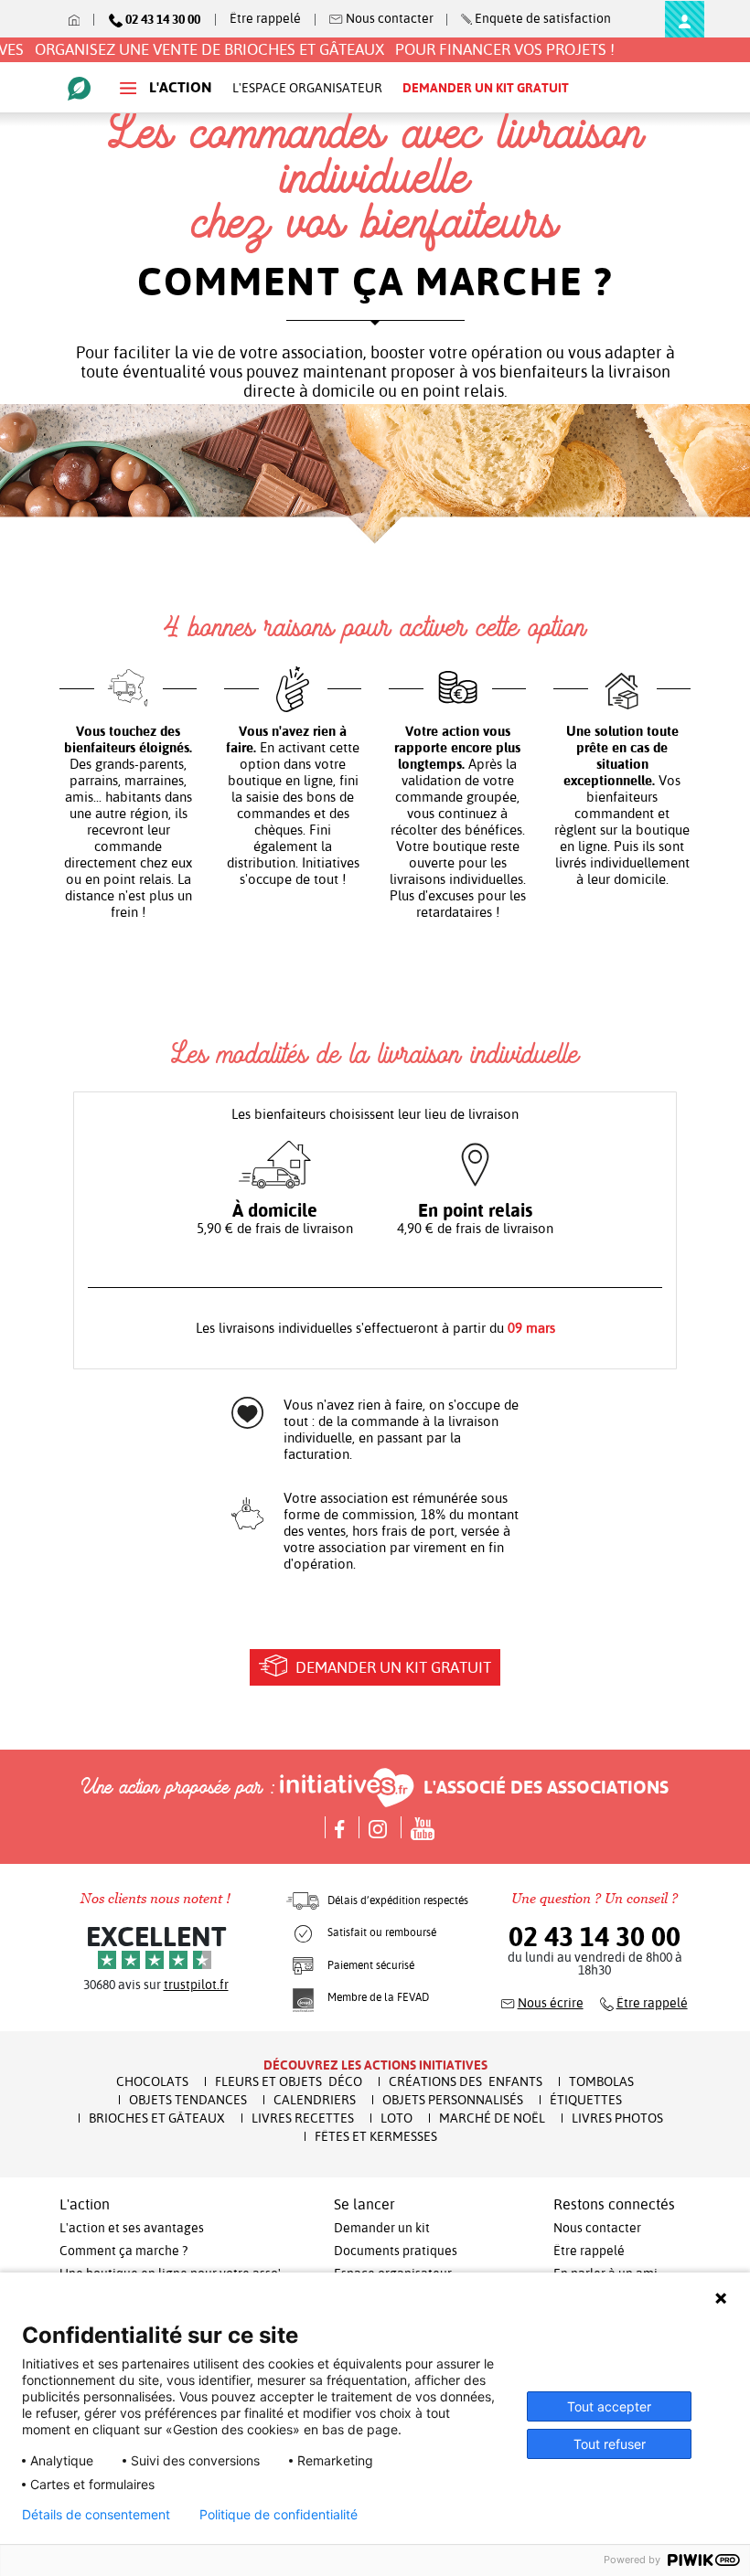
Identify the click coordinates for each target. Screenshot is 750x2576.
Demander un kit (382, 2228)
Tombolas (601, 2081)
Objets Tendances (188, 2100)
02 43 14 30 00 (595, 1937)
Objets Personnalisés (453, 2100)
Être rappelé (265, 18)
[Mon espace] (685, 20)
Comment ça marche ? (123, 2251)
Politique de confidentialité (279, 2515)
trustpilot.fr (196, 1985)
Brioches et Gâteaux (157, 2118)
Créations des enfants (466, 2081)
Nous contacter (597, 2228)
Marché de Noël (492, 2118)
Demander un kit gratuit (391, 1667)
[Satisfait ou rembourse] (303, 1932)
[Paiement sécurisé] (303, 1965)
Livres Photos (617, 2118)
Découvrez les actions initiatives (375, 2065)
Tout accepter (609, 2406)
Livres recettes (303, 2118)
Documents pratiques (396, 2251)
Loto (396, 2118)
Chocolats (152, 2081)
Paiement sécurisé (371, 1965)
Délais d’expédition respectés (398, 1900)
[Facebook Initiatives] (337, 1827)
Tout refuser (610, 2444)
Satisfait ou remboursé (382, 1932)
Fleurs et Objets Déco (289, 2081)
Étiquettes (586, 2100)
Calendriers (315, 2100)
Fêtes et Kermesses (376, 2136)
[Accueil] (76, 19)
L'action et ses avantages (132, 2228)
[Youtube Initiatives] (418, 1827)
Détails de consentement (96, 2515)
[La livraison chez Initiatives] (303, 1900)
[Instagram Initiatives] (375, 1827)
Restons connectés (614, 2205)
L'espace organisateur (307, 88)
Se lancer (364, 2205)
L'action (179, 87)
